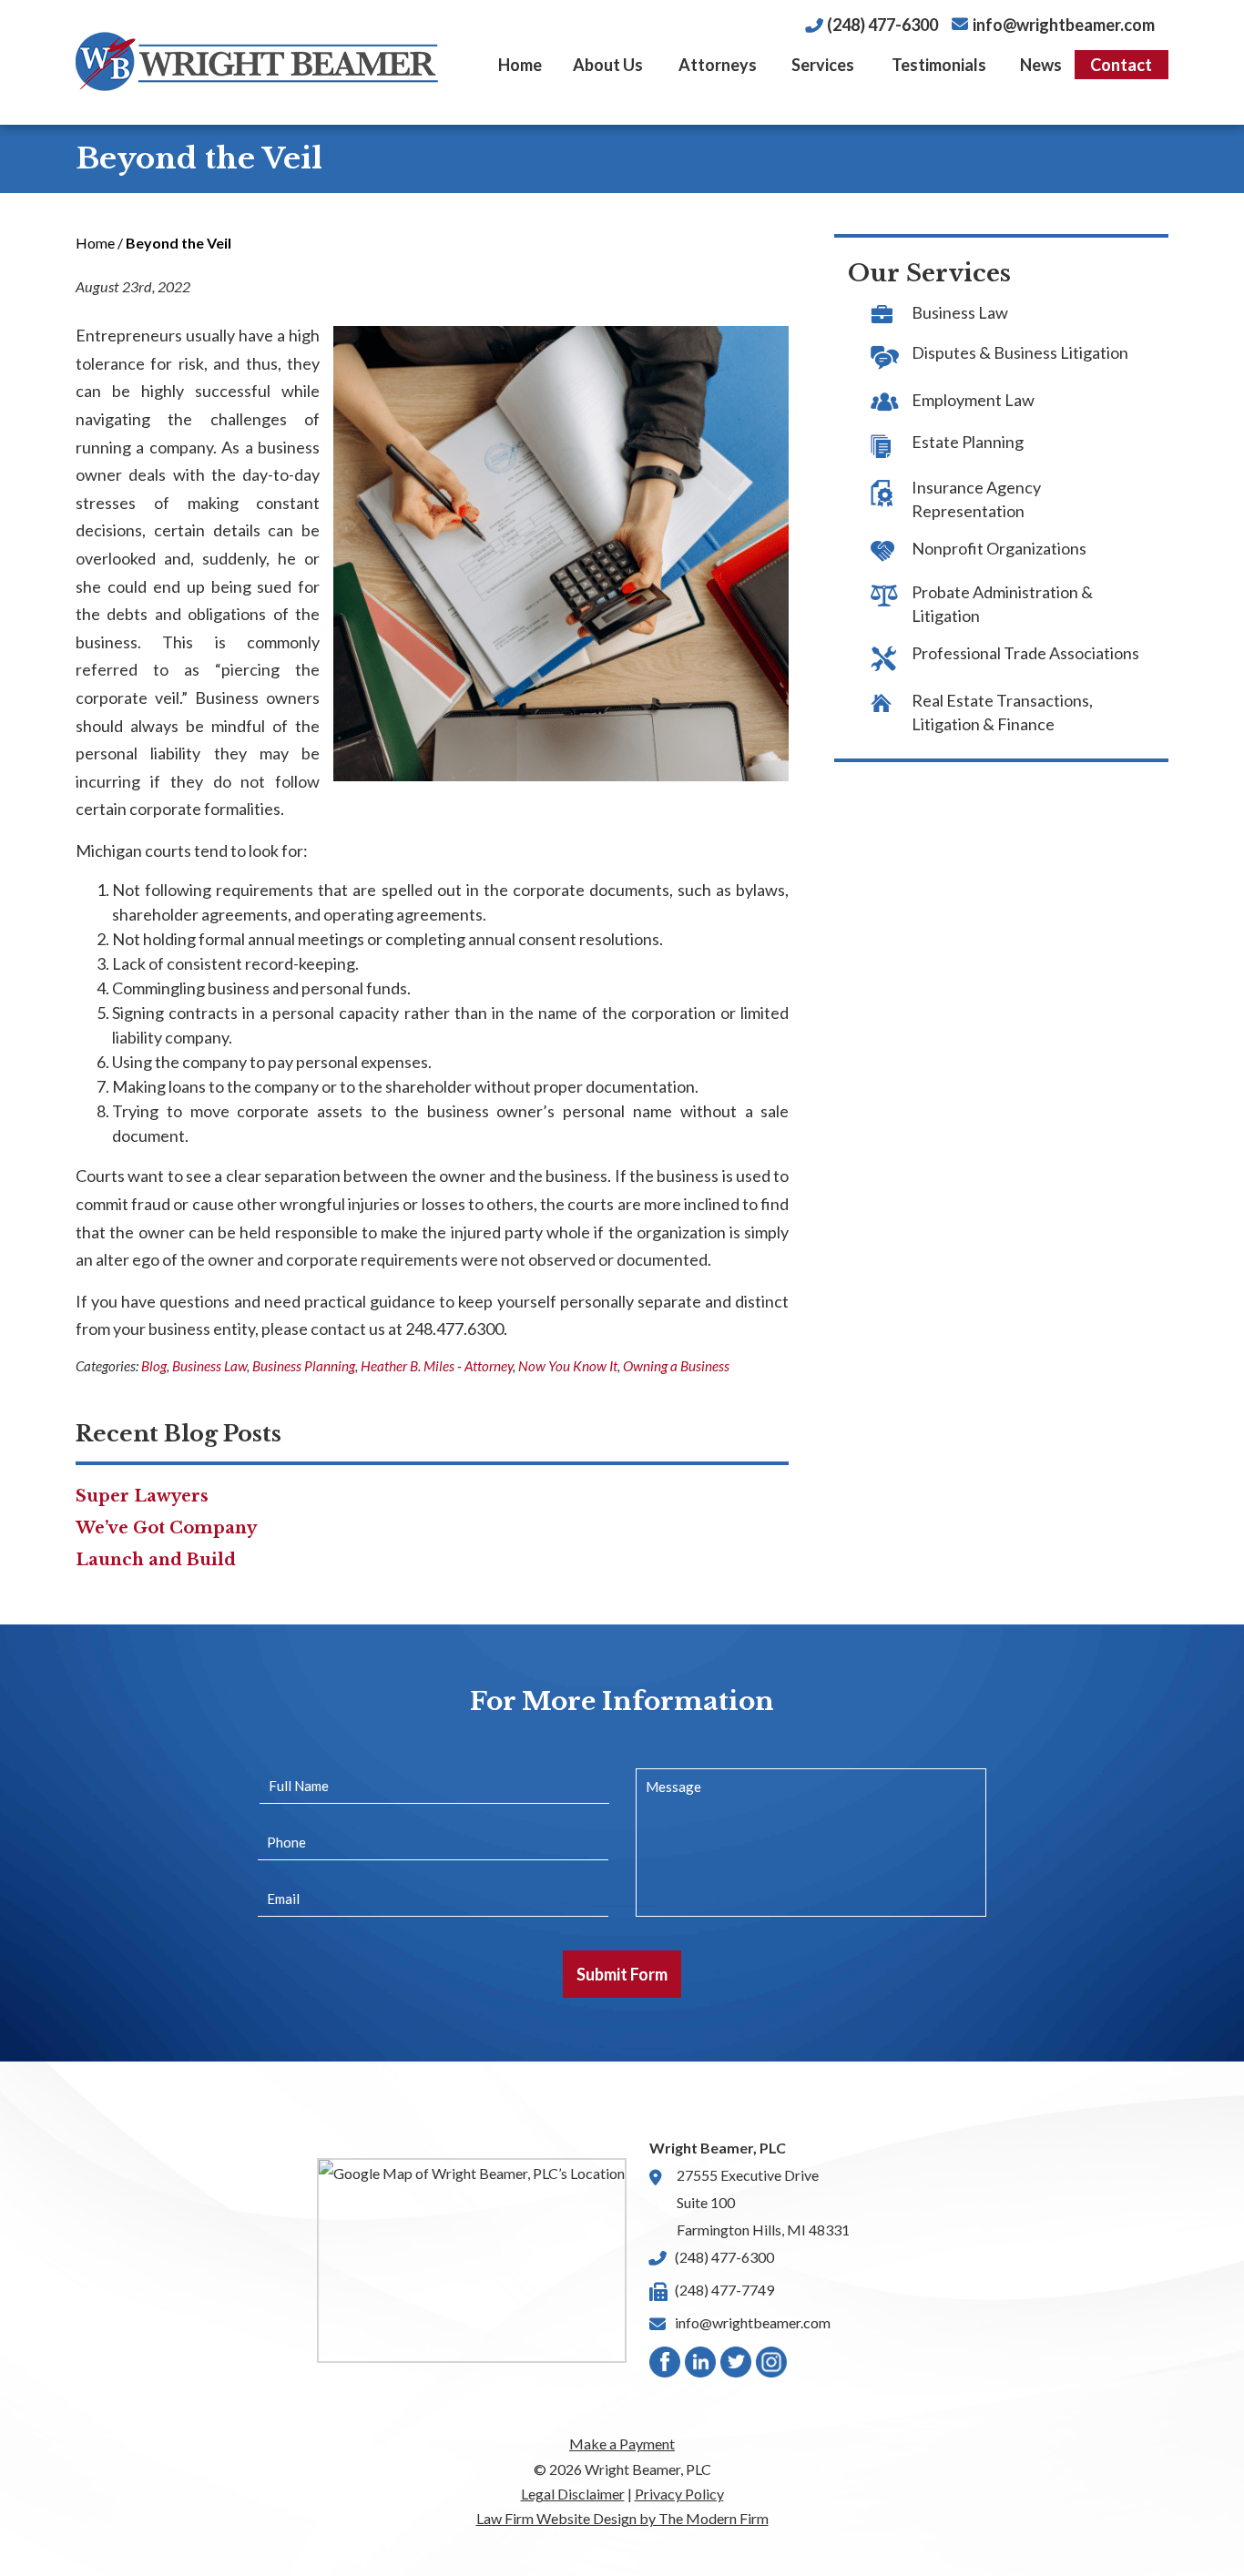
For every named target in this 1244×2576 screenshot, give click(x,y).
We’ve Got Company (166, 1528)
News (1041, 65)
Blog (154, 1366)
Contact (1121, 65)
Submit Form (622, 1974)
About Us (608, 65)
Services (823, 65)
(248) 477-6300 (882, 25)
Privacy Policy (679, 2494)
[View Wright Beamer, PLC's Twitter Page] (737, 2366)
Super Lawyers (142, 1496)
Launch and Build (156, 1560)
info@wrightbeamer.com (1064, 25)
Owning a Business (676, 1366)
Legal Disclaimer (573, 2494)
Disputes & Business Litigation (1020, 352)
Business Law (209, 1366)
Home (520, 65)
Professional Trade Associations (1025, 653)
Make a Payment (622, 2444)
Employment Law (973, 400)
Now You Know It (568, 1366)
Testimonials (939, 65)
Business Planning (304, 1366)
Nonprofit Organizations (999, 548)
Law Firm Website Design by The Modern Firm (622, 2518)
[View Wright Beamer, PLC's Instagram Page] (772, 2366)
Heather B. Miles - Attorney (437, 1366)
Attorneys (718, 65)
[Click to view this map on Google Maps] (472, 2260)
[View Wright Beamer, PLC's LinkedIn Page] (701, 2366)
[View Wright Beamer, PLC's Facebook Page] (666, 2366)
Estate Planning (968, 442)
